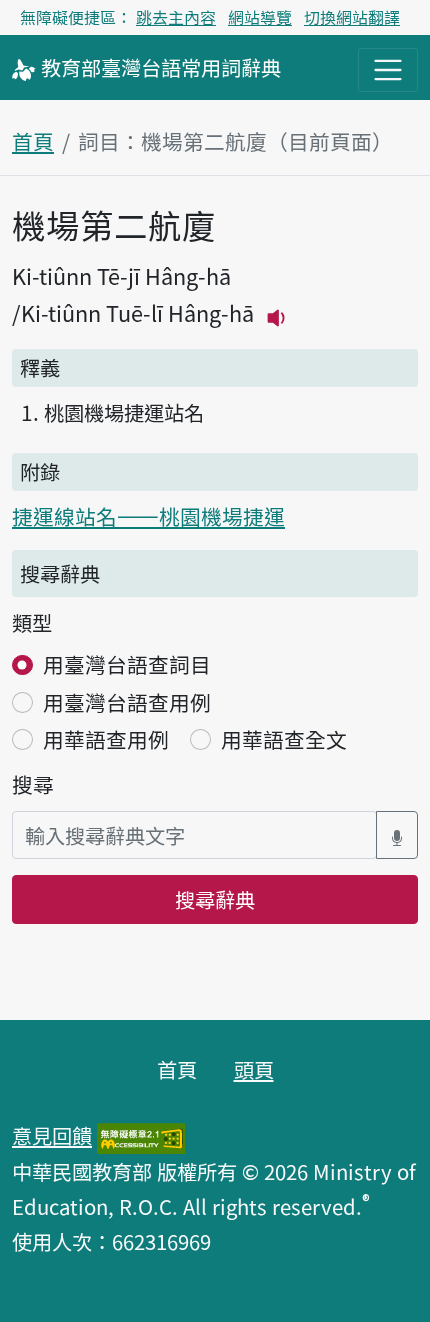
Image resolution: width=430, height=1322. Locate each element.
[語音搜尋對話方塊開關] (397, 835)
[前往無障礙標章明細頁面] (141, 1135)
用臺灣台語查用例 (127, 702)
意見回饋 (52, 1135)
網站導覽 (260, 17)
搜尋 (33, 784)
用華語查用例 (106, 739)
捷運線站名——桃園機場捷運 (148, 516)
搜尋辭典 (215, 899)
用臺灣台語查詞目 (127, 664)
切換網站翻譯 (352, 17)
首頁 (33, 141)
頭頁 (254, 1069)
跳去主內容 (176, 17)
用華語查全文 (284, 739)
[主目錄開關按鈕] (388, 70)
